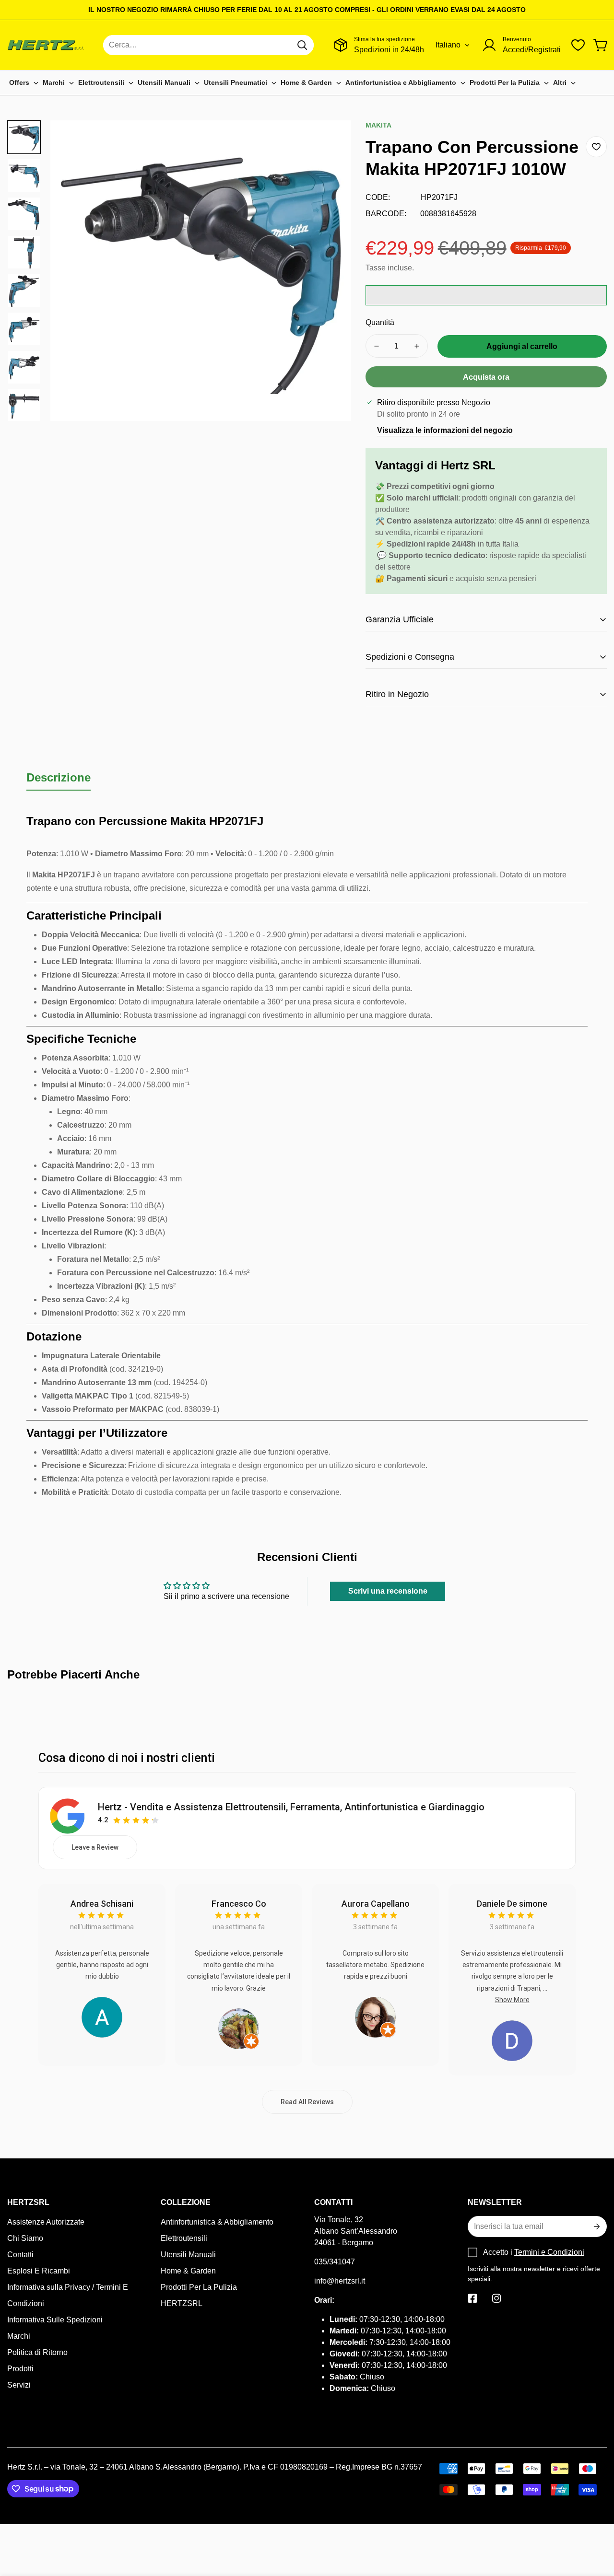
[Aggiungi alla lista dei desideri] (596, 147)
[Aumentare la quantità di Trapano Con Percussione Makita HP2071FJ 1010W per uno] (417, 346)
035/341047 (335, 2262)
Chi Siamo (25, 2238)
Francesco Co (239, 1904)
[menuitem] (24, 83)
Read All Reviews (307, 2102)
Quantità (380, 322)
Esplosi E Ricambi (39, 2271)
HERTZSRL (182, 2303)
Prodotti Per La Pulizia (199, 2287)
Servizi (19, 2385)
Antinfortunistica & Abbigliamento (217, 2222)
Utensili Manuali (188, 2255)
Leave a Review (95, 1847)
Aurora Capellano (376, 1904)
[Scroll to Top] (595, 2524)
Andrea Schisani (102, 1904)
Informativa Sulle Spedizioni (55, 2320)
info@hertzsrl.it (340, 2281)
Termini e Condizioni (549, 2252)
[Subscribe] (596, 2226)
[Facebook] (472, 2298)
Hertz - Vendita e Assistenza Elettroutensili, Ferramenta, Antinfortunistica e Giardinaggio (291, 1807)
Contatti (20, 2255)
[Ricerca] (302, 45)
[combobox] (208, 45)
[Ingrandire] (331, 140)
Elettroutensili (184, 2238)
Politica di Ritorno (37, 2352)
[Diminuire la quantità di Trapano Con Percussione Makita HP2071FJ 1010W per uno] (377, 346)
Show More (512, 2000)
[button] (601, 45)
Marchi (19, 2336)
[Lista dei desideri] (578, 45)
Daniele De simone (512, 1904)
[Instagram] (496, 2298)
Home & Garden (188, 2271)
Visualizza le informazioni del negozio (445, 430)
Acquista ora (486, 377)
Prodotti (20, 2369)
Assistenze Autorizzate (46, 2222)
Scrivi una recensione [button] (388, 1591)
